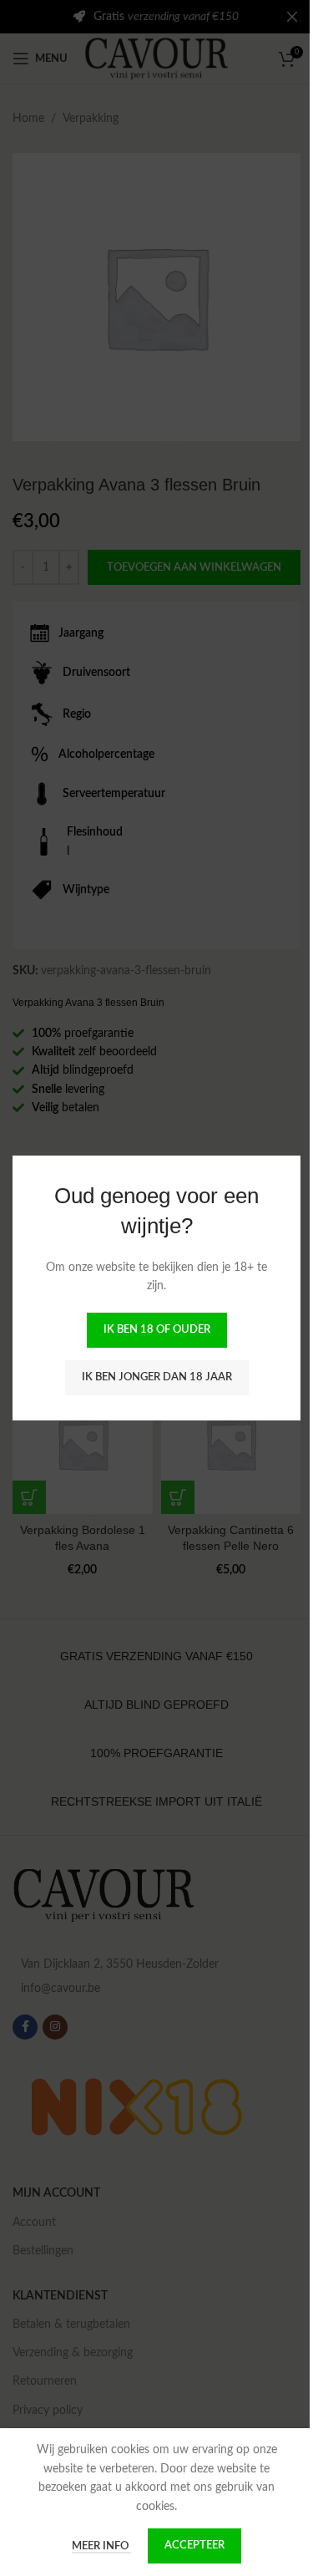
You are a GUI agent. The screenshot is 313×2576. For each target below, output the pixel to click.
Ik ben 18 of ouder (150, 1330)
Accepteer (189, 2546)
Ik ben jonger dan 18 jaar (150, 1377)
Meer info (96, 2546)
